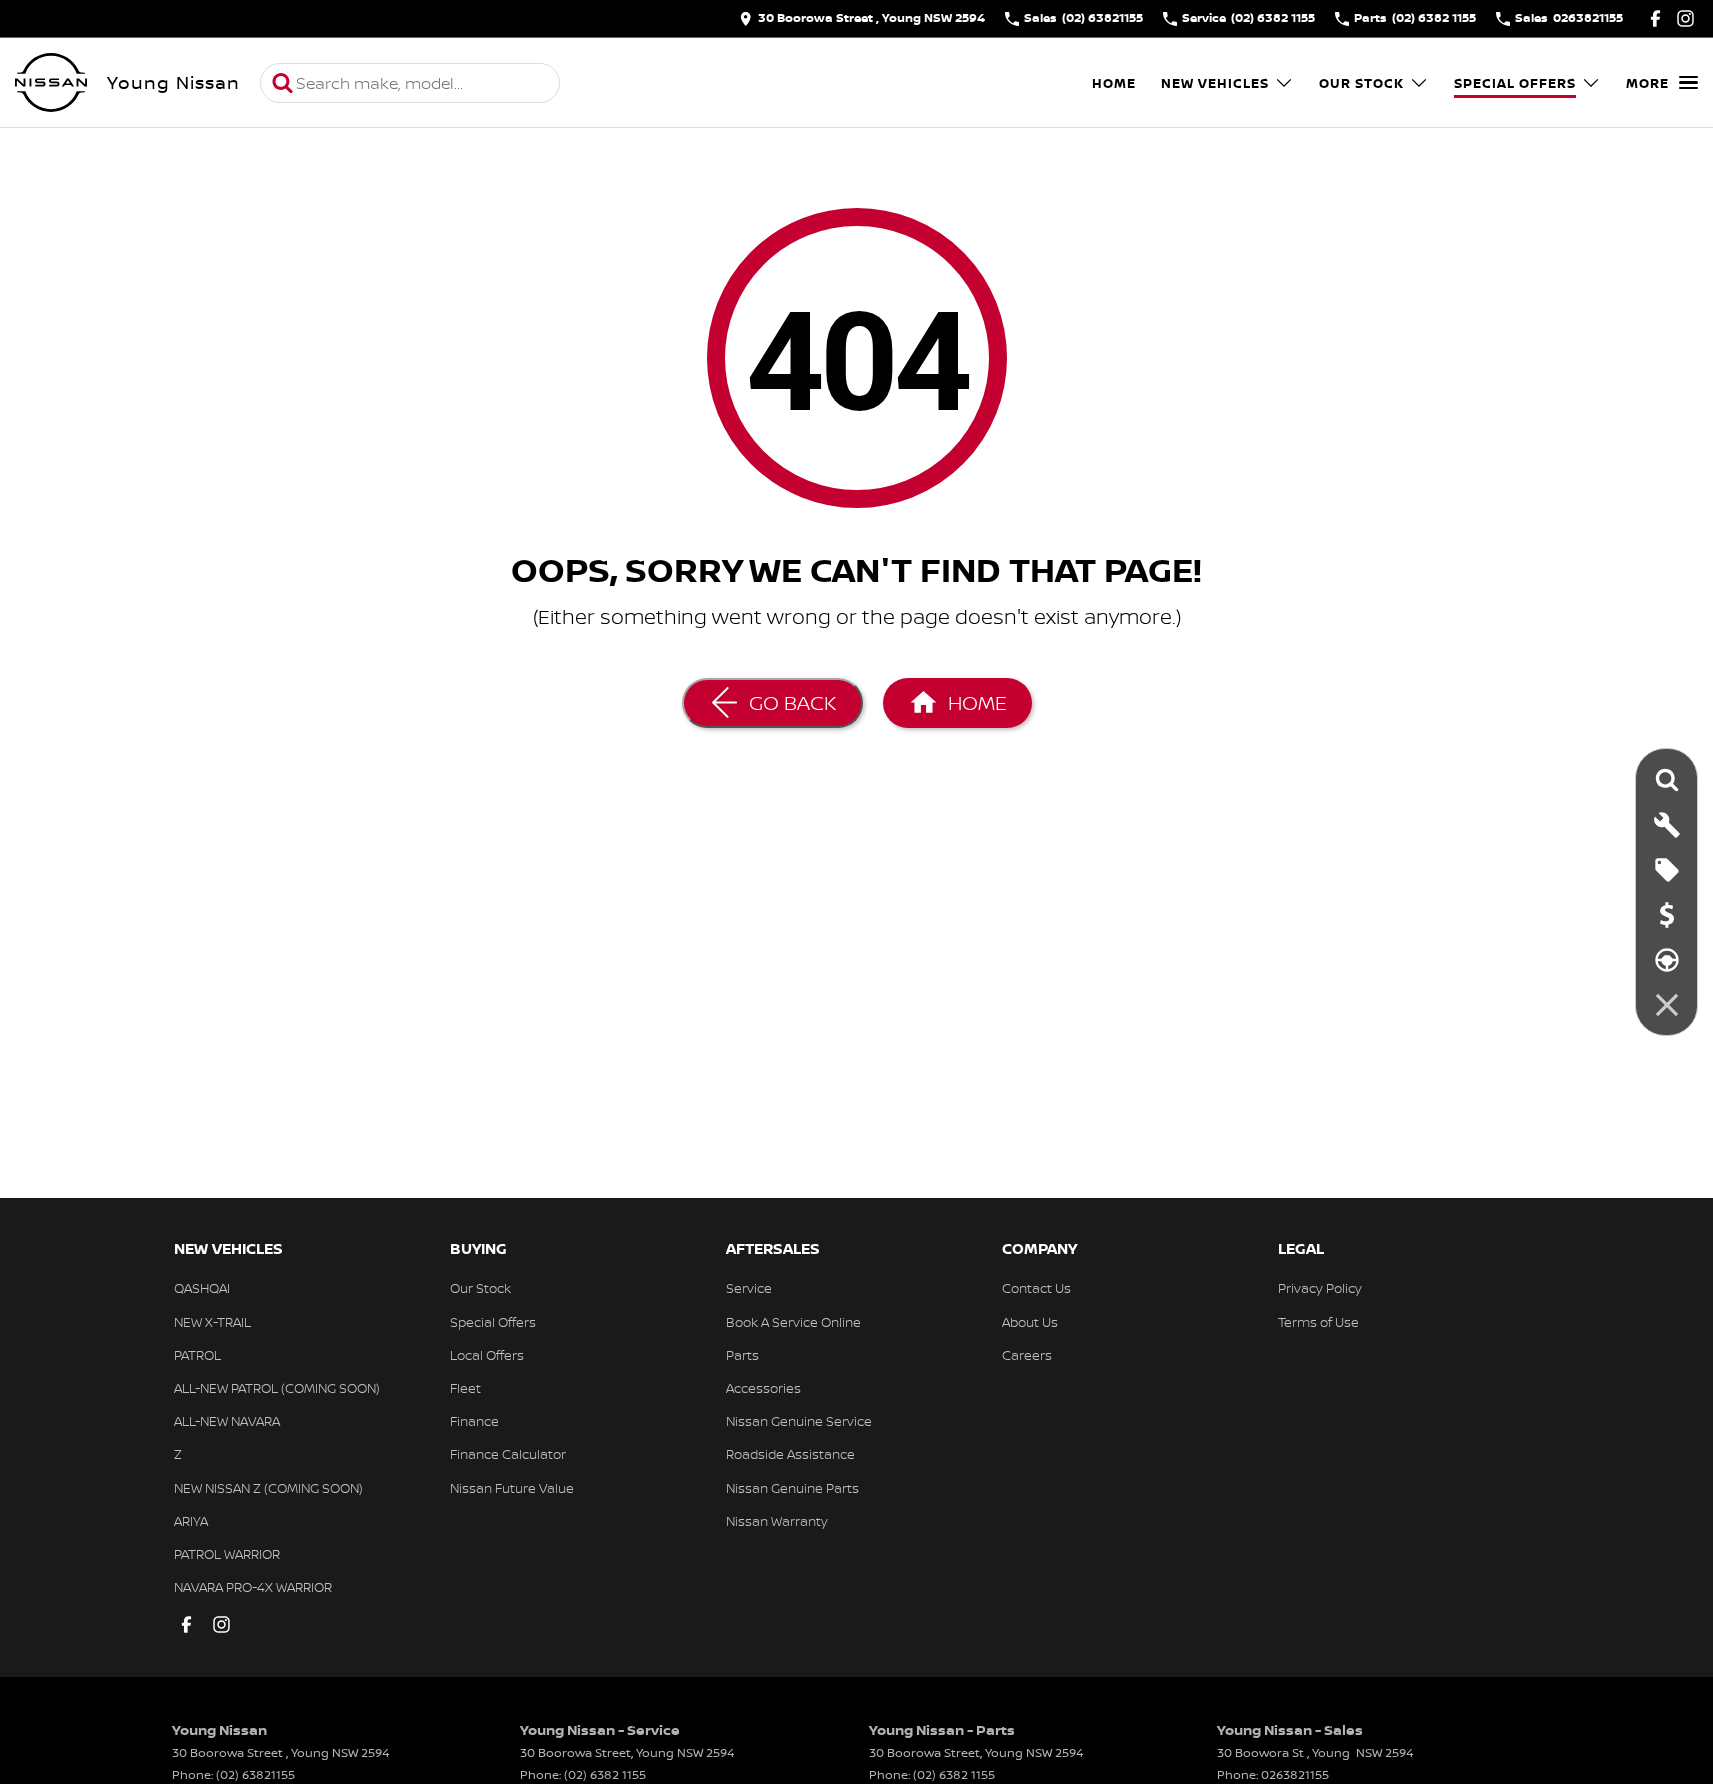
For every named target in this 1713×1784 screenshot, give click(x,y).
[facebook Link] (1655, 18)
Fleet (465, 1388)
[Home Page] (51, 83)
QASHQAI (202, 1288)
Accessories (763, 1388)
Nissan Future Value (512, 1488)
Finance (474, 1421)
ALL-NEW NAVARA (227, 1421)
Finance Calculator (508, 1454)
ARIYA (191, 1521)
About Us (1030, 1322)
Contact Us (1036, 1288)
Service (749, 1288)
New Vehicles (1215, 83)
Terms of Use (1318, 1322)
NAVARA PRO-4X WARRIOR (253, 1587)
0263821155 (1295, 1774)
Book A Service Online (793, 1322)
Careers (1027, 1355)
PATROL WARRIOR (227, 1554)
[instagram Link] (1685, 18)
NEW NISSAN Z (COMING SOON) (268, 1488)
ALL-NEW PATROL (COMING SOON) (277, 1388)
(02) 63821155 (255, 1774)
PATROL (197, 1355)
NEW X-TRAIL (212, 1322)
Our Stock (1361, 83)
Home (1114, 83)
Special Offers (1515, 83)
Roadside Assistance (790, 1454)
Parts (742, 1355)
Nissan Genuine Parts (792, 1488)
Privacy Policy (1320, 1288)
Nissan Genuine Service (799, 1421)
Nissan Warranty (777, 1521)
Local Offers (487, 1355)
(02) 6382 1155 (605, 1774)
